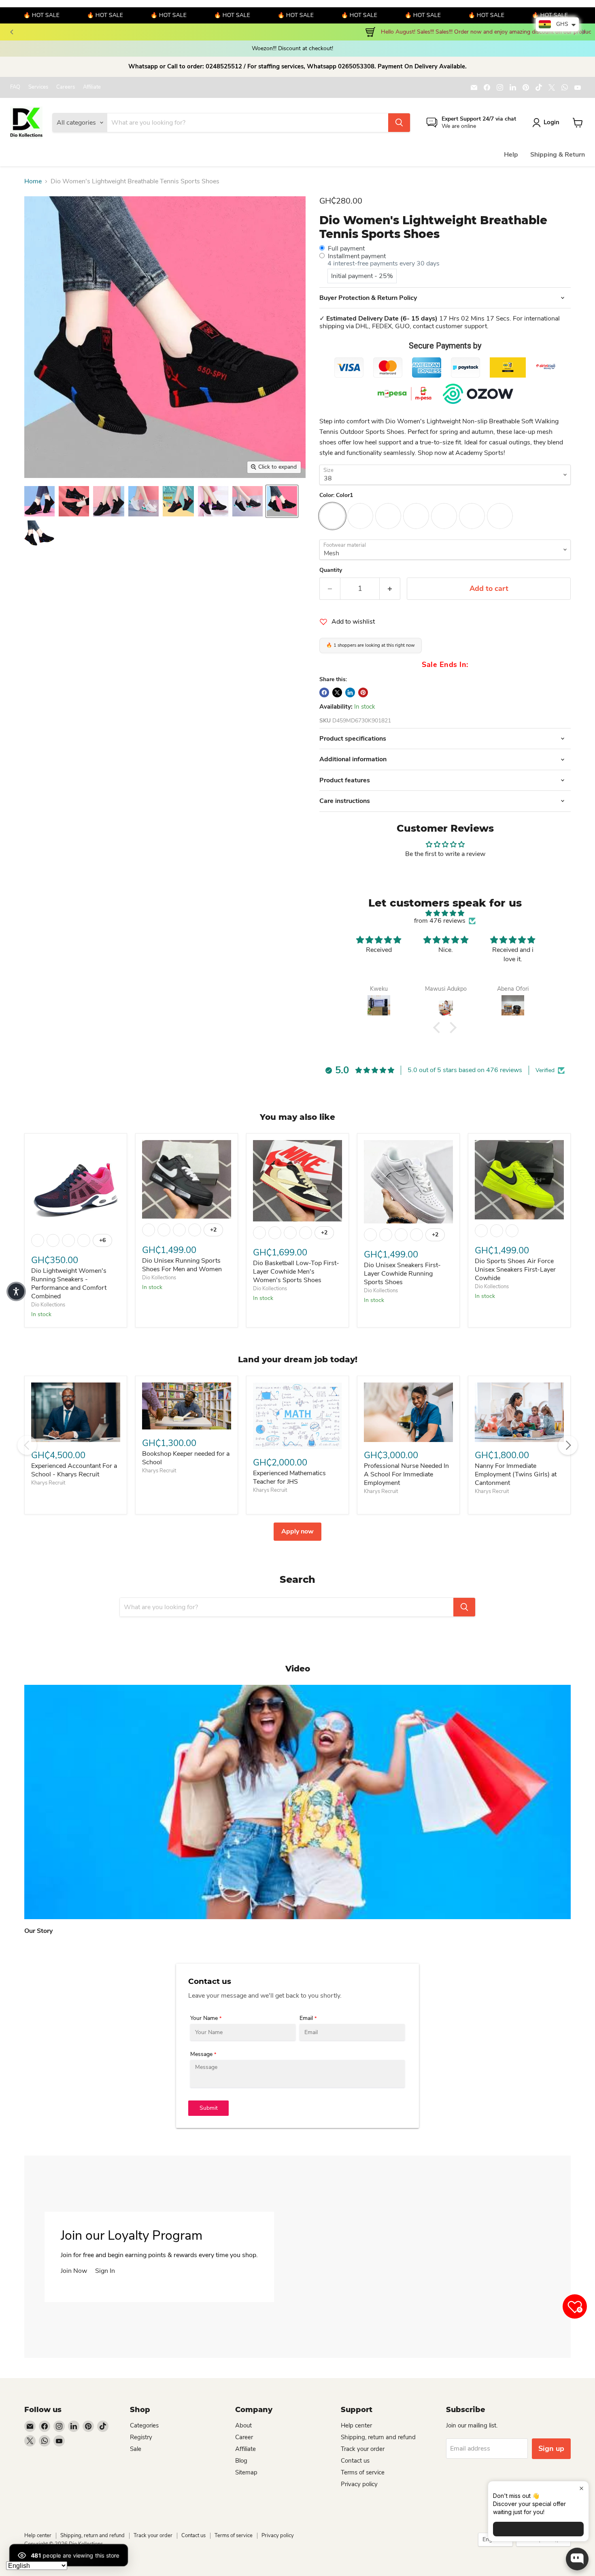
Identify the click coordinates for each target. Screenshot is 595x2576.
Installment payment (357, 256)
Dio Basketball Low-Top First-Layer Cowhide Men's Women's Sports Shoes (296, 1272)
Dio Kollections (48, 1305)
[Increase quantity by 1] (390, 589)
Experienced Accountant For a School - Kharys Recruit (74, 1470)
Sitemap (246, 2472)
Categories (144, 2425)
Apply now (297, 1531)
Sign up (551, 2449)
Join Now (74, 2271)
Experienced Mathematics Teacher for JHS (289, 1477)
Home (33, 181)
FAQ (15, 87)
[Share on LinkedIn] (350, 692)
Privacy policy (359, 2484)
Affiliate (92, 87)
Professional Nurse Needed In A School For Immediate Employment (406, 1474)
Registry (141, 2437)
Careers (66, 87)
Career (244, 2437)
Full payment (346, 248)
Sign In (105, 2271)
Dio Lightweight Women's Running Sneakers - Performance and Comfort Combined (69, 1284)
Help (511, 155)
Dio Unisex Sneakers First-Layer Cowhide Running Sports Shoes (402, 1274)
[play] (297, 1802)
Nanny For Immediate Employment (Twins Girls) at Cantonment (516, 1474)
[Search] (399, 123)
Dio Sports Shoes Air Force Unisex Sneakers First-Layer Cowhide (515, 1270)
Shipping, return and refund (378, 2437)
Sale (136, 2449)
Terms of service (363, 2472)
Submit (209, 2108)
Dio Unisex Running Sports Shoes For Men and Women (182, 1265)
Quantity (331, 570)
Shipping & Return (558, 155)
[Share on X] (337, 692)
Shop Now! (204, 32)
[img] (445, 913)
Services (38, 87)
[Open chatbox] (577, 2559)
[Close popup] (581, 2488)
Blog (241, 2461)
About (243, 2425)
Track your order (363, 2449)
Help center (356, 2425)
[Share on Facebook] (324, 692)
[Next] (583, 32)
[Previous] (12, 32)
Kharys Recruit (48, 1483)
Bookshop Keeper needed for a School (186, 1458)
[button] (439, 1027)
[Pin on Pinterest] (363, 692)
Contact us (355, 2461)
